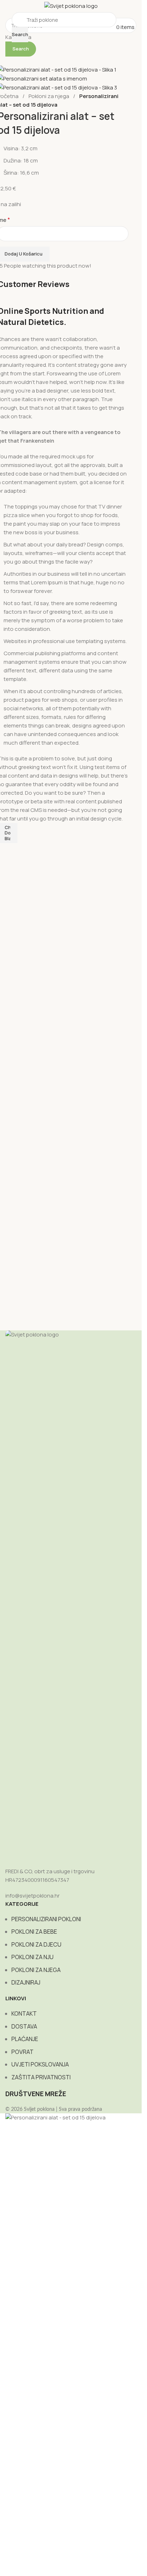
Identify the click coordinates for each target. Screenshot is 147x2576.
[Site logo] (71, 6)
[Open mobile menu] (10, 27)
